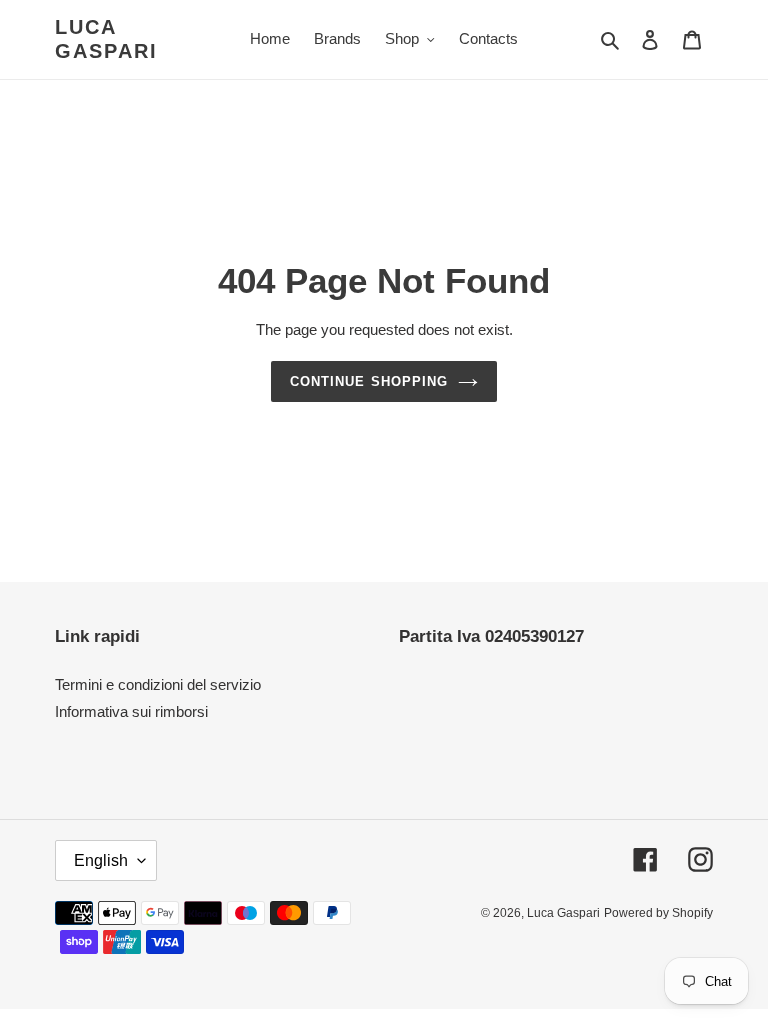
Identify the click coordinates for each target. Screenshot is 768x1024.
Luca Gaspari (106, 39)
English (101, 860)
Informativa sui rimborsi (131, 711)
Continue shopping (369, 381)
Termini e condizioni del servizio (158, 684)
